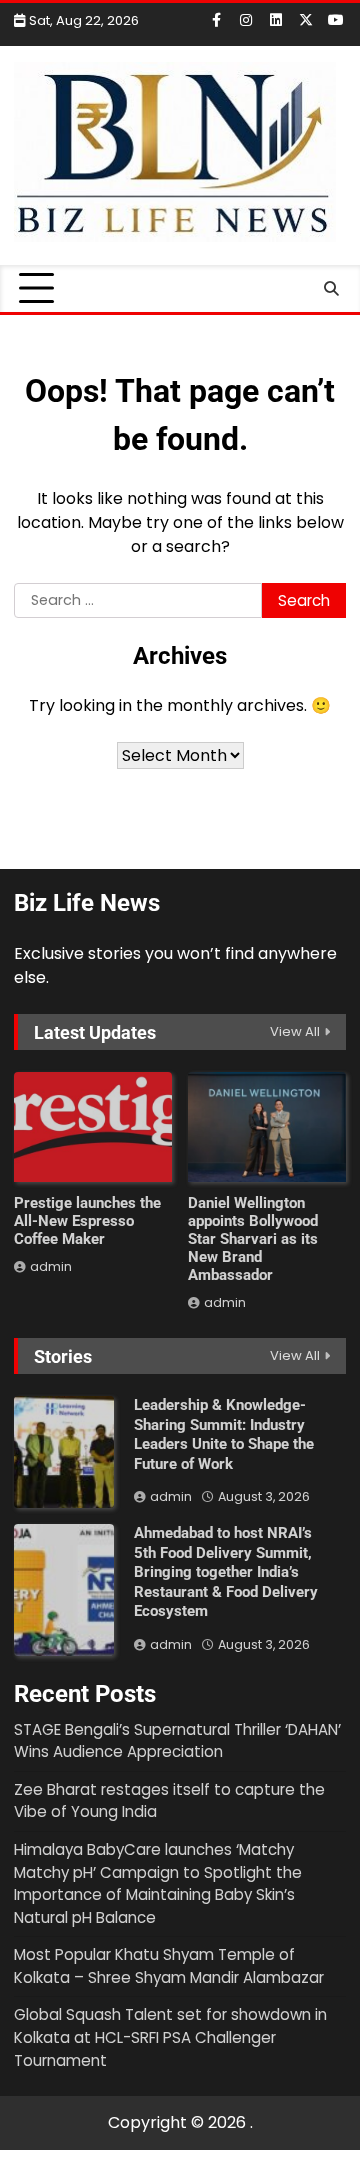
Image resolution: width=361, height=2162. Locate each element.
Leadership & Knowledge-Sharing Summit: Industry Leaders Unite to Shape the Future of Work (224, 1434)
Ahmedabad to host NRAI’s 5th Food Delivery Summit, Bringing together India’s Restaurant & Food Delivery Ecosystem (226, 1572)
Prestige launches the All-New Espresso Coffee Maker (87, 1221)
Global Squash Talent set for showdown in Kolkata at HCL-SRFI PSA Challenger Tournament (170, 2037)
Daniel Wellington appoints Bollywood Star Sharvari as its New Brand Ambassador (253, 1239)
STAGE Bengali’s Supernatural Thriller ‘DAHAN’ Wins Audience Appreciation (177, 1741)
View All (295, 1031)
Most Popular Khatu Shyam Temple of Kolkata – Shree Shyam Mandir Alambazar (169, 1966)
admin (51, 1266)
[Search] (331, 289)
